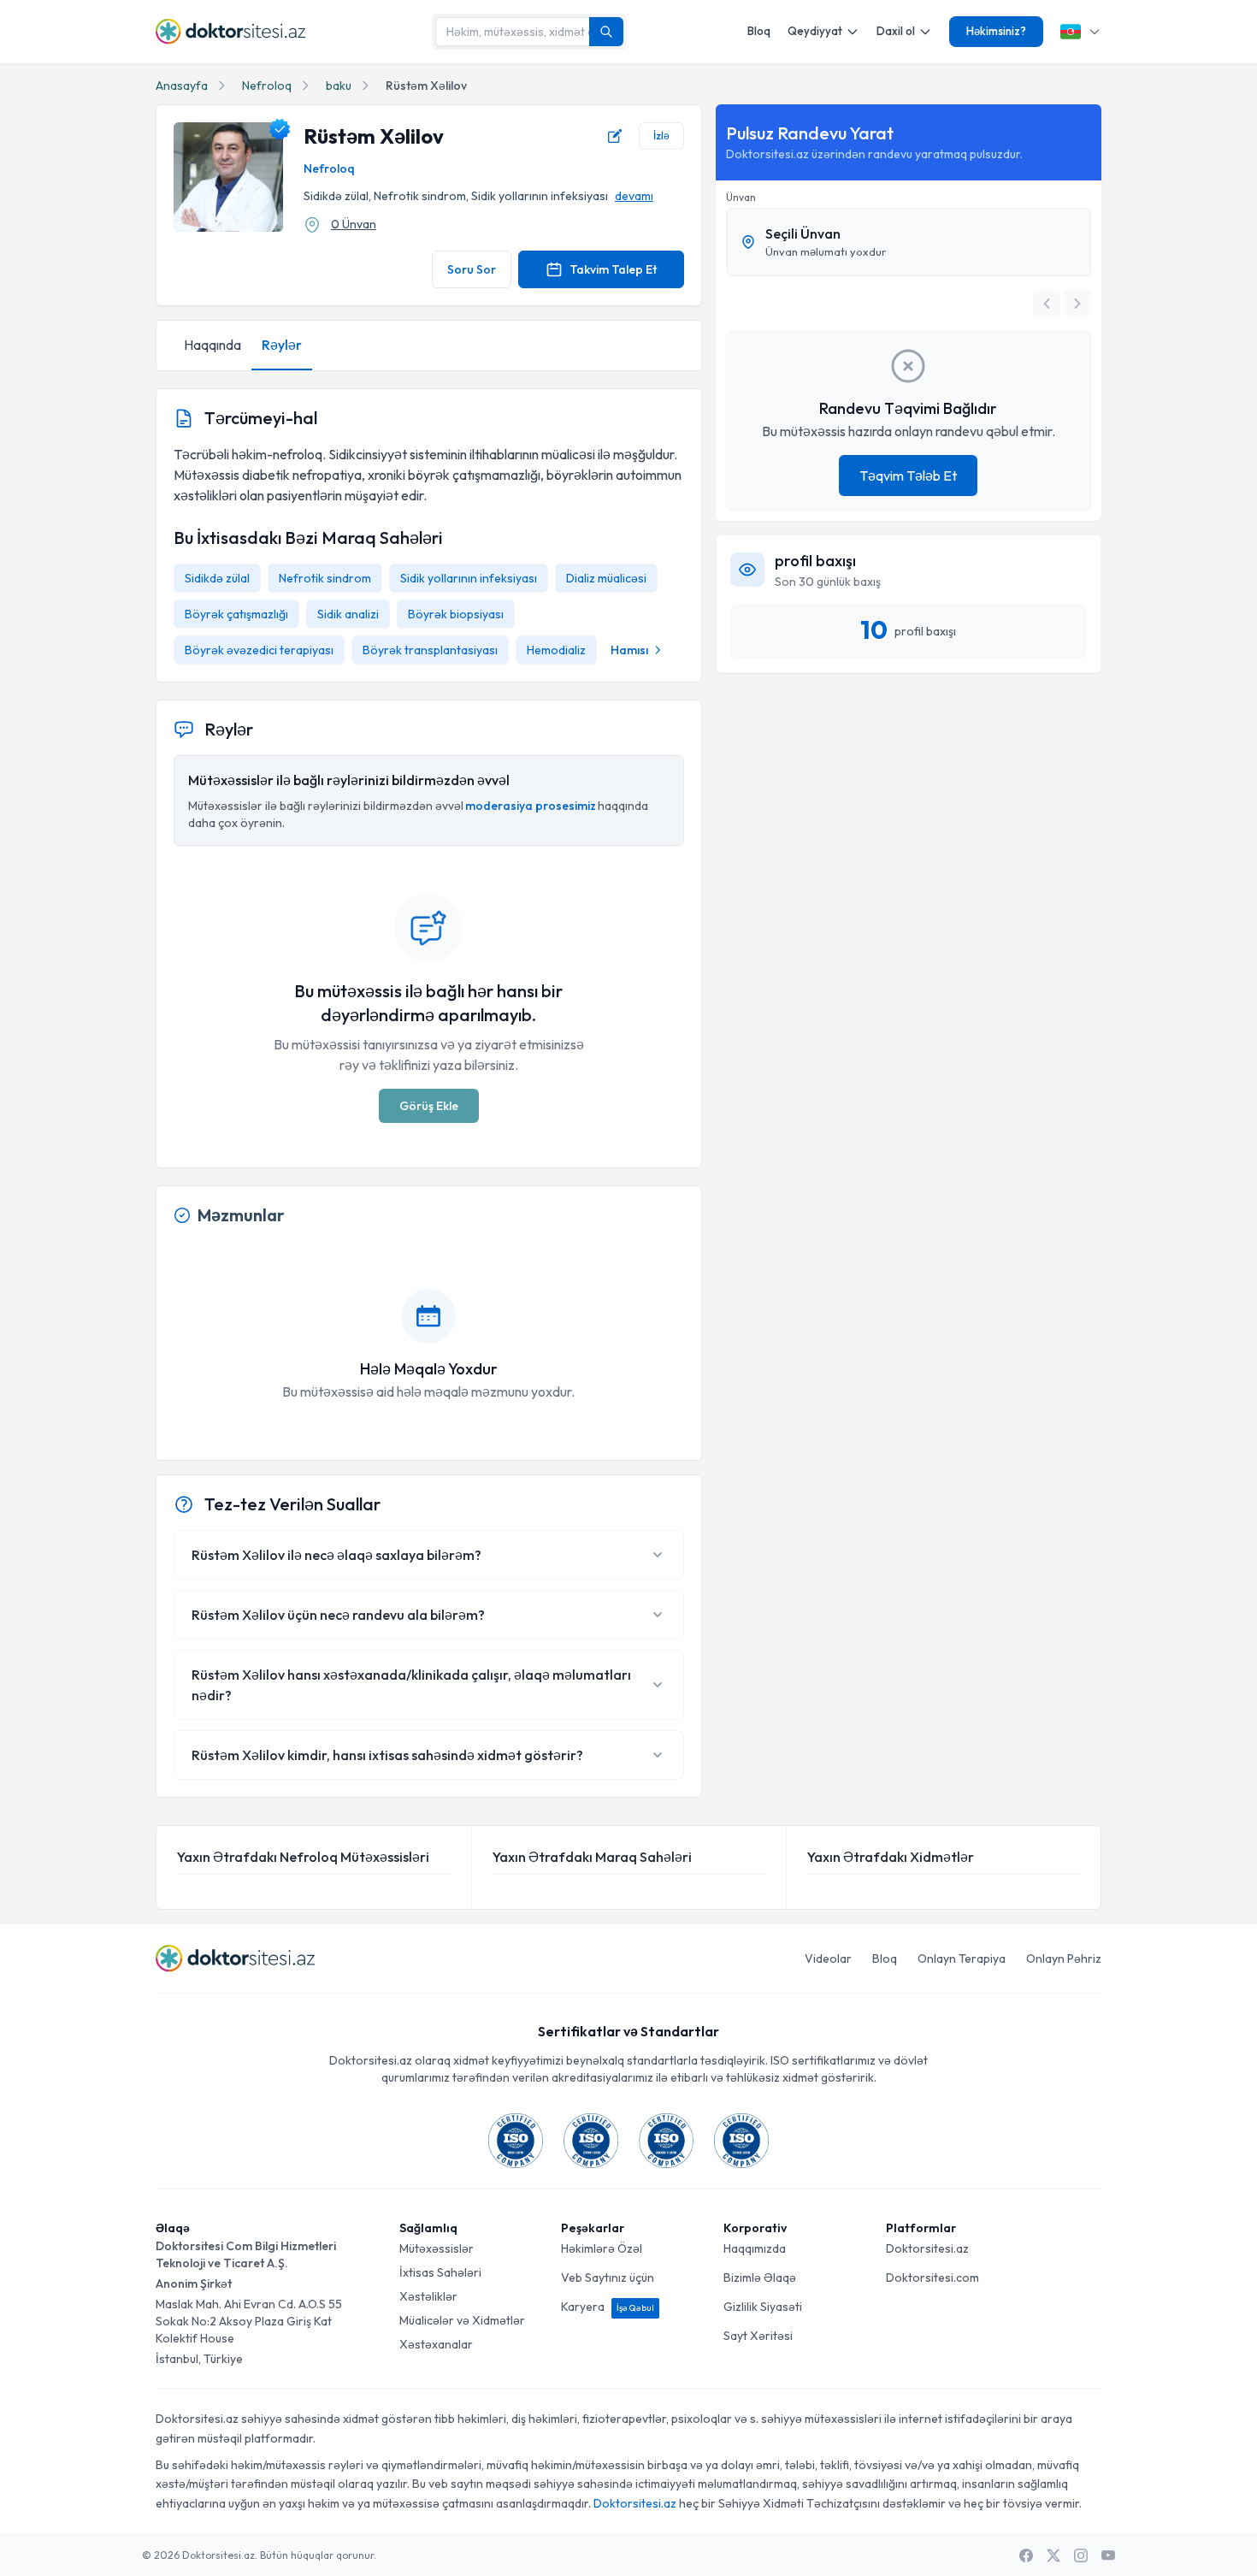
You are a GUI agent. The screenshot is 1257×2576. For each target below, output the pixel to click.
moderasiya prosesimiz (531, 806)
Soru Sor (472, 269)
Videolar (828, 1959)
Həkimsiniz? (996, 31)
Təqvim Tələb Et (908, 476)
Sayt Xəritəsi (758, 2336)
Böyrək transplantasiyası (430, 650)
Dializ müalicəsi (606, 578)
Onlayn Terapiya (962, 1959)
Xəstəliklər (428, 2296)
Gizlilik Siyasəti (763, 2307)
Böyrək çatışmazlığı (236, 614)
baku (339, 86)
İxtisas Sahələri (440, 2272)
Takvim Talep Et (613, 269)
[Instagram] (1081, 2555)
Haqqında (212, 345)
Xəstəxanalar (436, 2344)
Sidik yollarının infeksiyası (469, 578)
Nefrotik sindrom (325, 578)
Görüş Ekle (429, 1106)
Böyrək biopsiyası (456, 614)
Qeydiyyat (815, 31)
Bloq (759, 31)
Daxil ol (896, 31)
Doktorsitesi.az (927, 2248)
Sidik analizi (348, 614)
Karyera (608, 2307)
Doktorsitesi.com (932, 2278)
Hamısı (629, 650)
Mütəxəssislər (437, 2248)
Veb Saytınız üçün (608, 2278)
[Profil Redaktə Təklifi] (615, 136)
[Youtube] (1108, 2555)
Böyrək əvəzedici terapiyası (259, 650)
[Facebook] (1026, 2555)
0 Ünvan (354, 224)
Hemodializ (556, 650)
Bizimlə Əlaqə (760, 2278)
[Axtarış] (606, 32)
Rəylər (282, 345)
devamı (634, 196)
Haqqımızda (755, 2248)
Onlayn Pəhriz (1064, 1959)
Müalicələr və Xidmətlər (462, 2320)
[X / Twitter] (1053, 2555)
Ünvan (741, 197)
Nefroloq (267, 86)
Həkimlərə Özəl (602, 2248)
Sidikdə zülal (217, 578)
